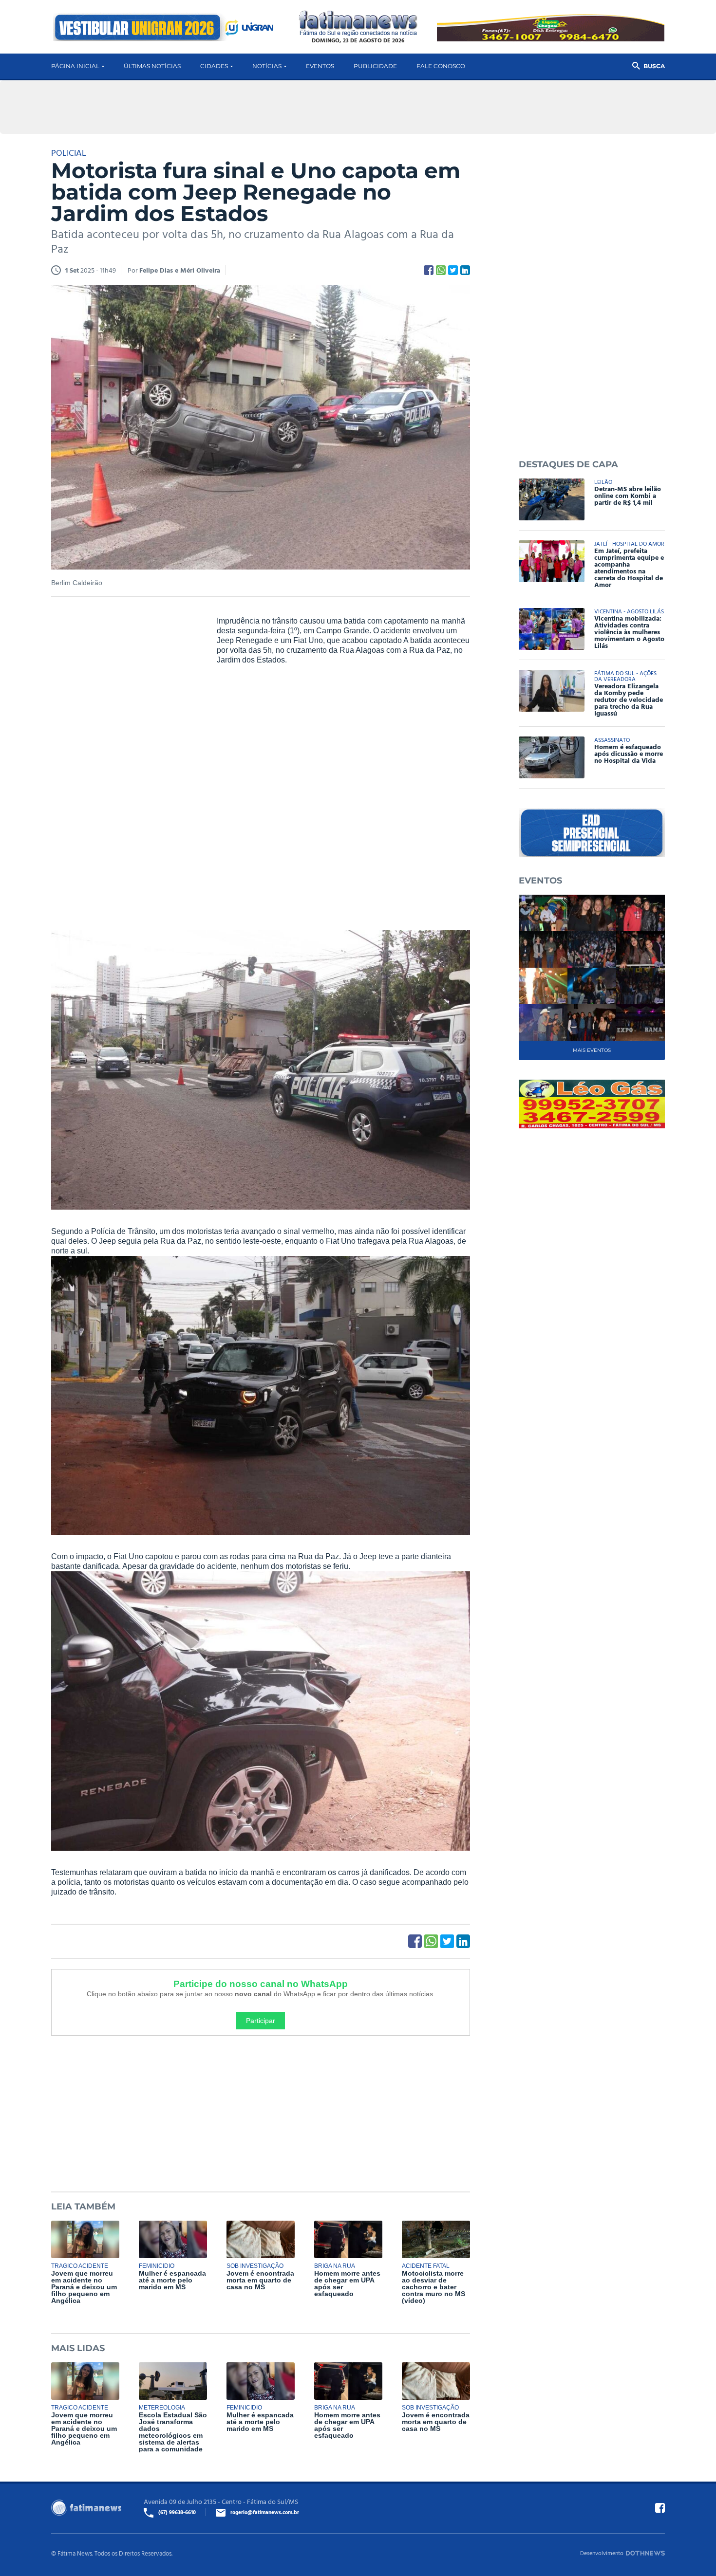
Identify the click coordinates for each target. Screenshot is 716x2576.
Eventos (320, 66)
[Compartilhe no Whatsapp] (441, 270)
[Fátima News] (358, 24)
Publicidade (375, 66)
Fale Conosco (441, 66)
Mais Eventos (592, 1050)
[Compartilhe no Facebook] (429, 270)
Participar (261, 2021)
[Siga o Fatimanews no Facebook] (660, 2508)
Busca (654, 66)
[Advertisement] (124, 765)
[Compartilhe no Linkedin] (465, 270)
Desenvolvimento (602, 2553)
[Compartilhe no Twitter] (453, 270)
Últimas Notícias (152, 66)
